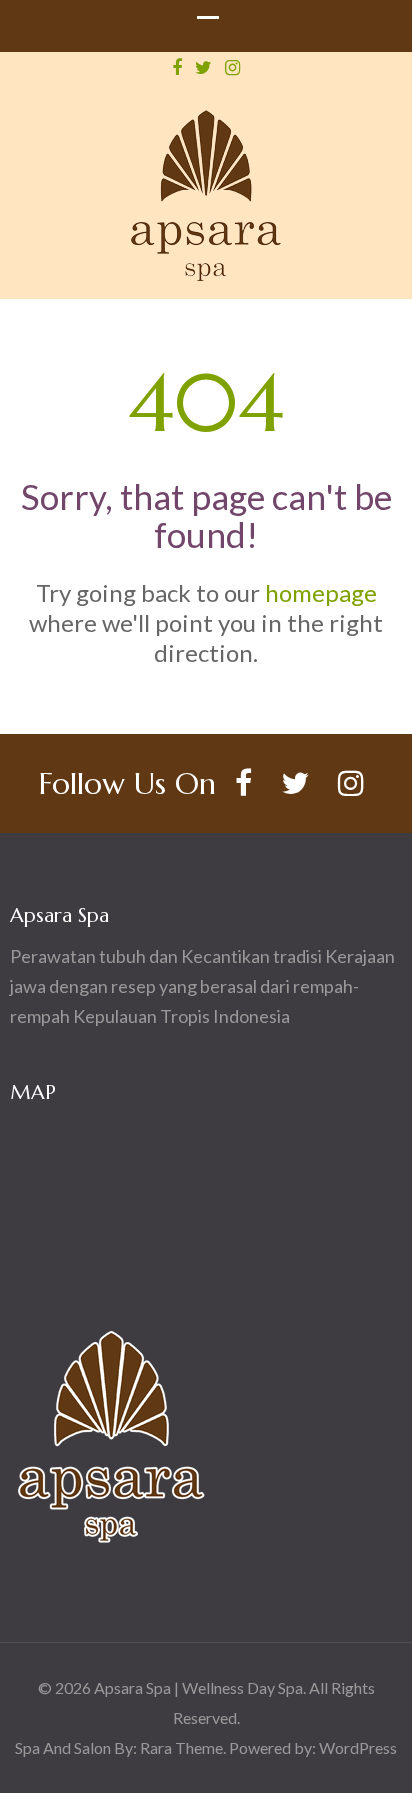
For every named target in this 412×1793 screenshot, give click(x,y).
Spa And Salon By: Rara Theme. (122, 1747)
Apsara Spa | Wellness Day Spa (198, 1687)
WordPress (358, 1747)
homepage (321, 592)
